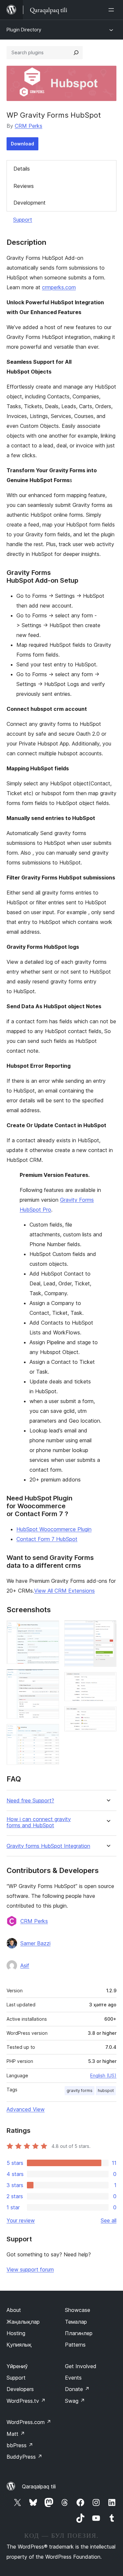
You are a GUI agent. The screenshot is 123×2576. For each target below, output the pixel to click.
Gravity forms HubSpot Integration (48, 1846)
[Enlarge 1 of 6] (50, 1629)
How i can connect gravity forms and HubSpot (39, 1822)
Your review (21, 2220)
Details (22, 169)
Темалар (76, 2322)
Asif (25, 1965)
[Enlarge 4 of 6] (108, 1629)
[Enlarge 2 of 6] (50, 1678)
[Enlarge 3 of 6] (50, 1733)
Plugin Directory (24, 30)
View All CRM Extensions (64, 1591)
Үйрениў (17, 2366)
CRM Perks (29, 126)
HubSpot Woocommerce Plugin (54, 1529)
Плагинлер (79, 2333)
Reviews (24, 186)
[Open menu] (113, 10)
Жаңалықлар (23, 2322)
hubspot (106, 2091)
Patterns (75, 2345)
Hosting (16, 2333)
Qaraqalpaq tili (39, 2486)
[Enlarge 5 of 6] (108, 1681)
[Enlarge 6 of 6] (108, 1715)
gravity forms (80, 2091)
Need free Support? (30, 1801)
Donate (77, 2389)
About (14, 2310)
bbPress (20, 2445)
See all (109, 2220)
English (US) (103, 2075)
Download (22, 144)
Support (23, 220)
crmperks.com (59, 287)
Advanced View (26, 2109)
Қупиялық (19, 2345)
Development (30, 203)
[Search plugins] (76, 53)
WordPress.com (29, 2422)
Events (73, 2378)
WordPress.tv (26, 2401)
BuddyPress (24, 2457)
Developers (20, 2389)
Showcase (78, 2310)
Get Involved (81, 2366)
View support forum (30, 2269)
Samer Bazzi (35, 1943)
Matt (16, 2434)
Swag (75, 2401)
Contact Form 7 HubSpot (47, 1539)
